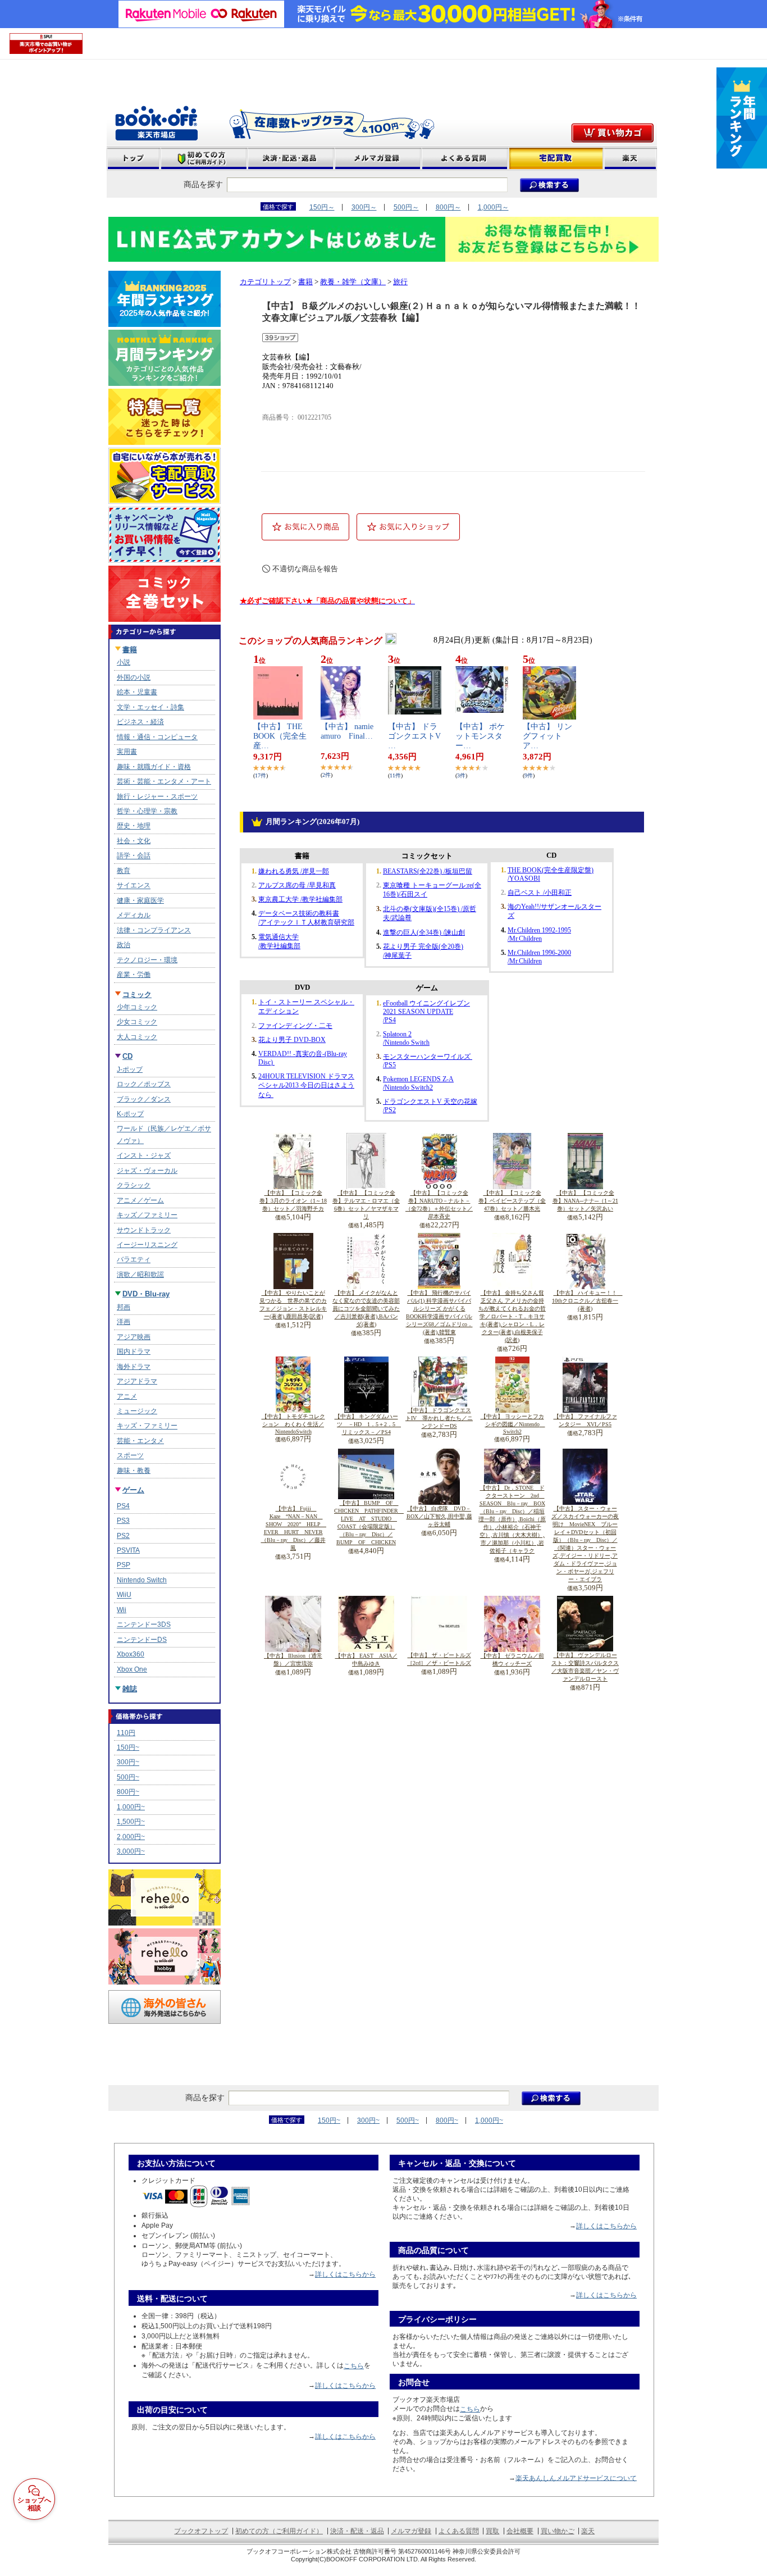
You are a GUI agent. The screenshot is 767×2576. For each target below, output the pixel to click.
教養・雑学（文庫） (353, 282)
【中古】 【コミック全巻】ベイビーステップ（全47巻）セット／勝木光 (512, 1201)
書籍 (305, 282)
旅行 (400, 282)
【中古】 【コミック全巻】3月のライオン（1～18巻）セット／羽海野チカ (293, 1201)
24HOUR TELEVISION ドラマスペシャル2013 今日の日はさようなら (306, 1086)
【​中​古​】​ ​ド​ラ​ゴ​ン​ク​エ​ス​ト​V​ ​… (418, 736)
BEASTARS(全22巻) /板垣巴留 (428, 871)
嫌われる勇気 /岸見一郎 (294, 871)
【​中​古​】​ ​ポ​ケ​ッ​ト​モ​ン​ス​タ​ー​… (480, 736)
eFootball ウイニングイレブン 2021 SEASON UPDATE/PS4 (426, 1012)
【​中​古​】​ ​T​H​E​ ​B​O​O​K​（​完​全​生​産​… (282, 736)
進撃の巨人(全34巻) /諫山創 (424, 932)
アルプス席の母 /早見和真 (297, 885)
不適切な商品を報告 (305, 569)
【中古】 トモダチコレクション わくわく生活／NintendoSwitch (293, 1424)
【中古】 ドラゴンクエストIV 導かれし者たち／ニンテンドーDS (439, 1418)
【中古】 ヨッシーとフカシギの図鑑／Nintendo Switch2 (513, 1424)
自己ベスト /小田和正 (540, 893)
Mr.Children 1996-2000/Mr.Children (539, 957)
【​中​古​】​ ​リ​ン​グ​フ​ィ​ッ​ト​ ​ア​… (547, 736)
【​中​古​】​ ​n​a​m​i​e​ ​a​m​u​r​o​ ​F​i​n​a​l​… (351, 731)
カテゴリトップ (265, 282)
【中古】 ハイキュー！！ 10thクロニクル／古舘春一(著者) (587, 1301)
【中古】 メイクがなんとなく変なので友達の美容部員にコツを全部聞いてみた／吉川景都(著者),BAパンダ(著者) (366, 1309)
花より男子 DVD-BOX (292, 1040)
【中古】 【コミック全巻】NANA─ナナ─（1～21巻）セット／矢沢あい (585, 1201)
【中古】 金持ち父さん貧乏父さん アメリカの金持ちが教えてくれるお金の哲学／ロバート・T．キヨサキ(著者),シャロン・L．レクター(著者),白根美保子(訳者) (512, 1316)
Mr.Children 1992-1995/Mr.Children (539, 934)
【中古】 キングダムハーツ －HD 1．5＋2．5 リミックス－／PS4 (368, 1424)
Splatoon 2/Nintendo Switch (406, 1038)
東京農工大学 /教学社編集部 (300, 899)
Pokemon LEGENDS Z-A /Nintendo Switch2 (418, 1083)
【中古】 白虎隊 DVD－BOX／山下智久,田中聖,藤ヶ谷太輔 (439, 1516)
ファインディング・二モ (295, 1026)
